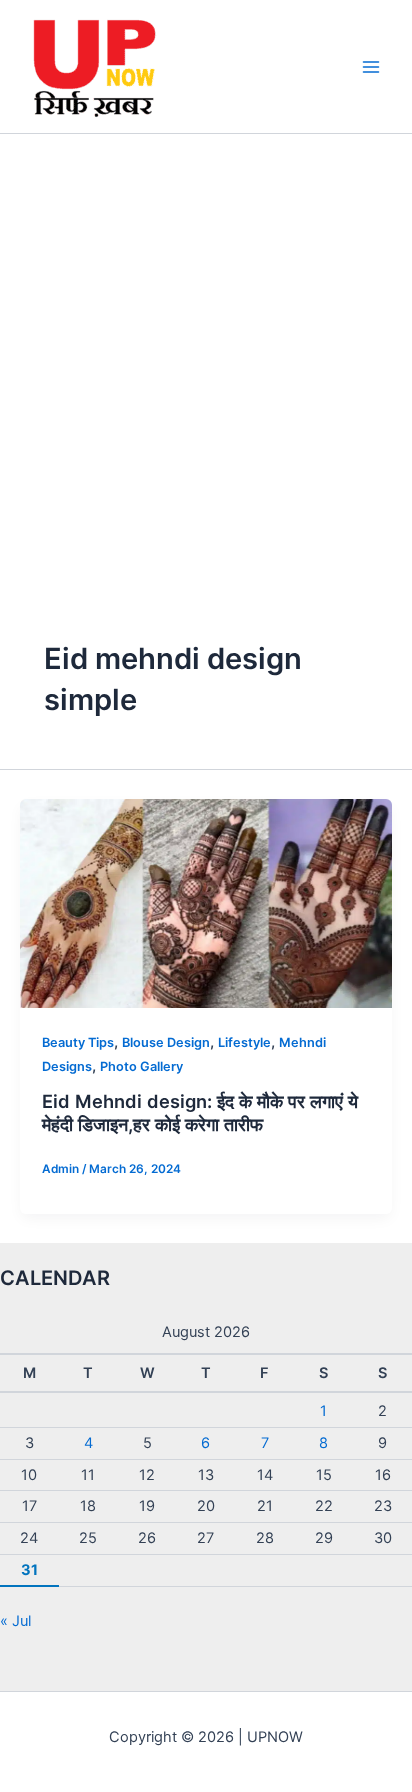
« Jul (15, 1621)
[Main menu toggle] (371, 67)
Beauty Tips (78, 1042)
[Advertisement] (206, 350)
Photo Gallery (141, 1066)
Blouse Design (166, 1042)
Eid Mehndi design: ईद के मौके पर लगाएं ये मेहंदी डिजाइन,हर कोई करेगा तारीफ (200, 1113)
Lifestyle (244, 1042)
